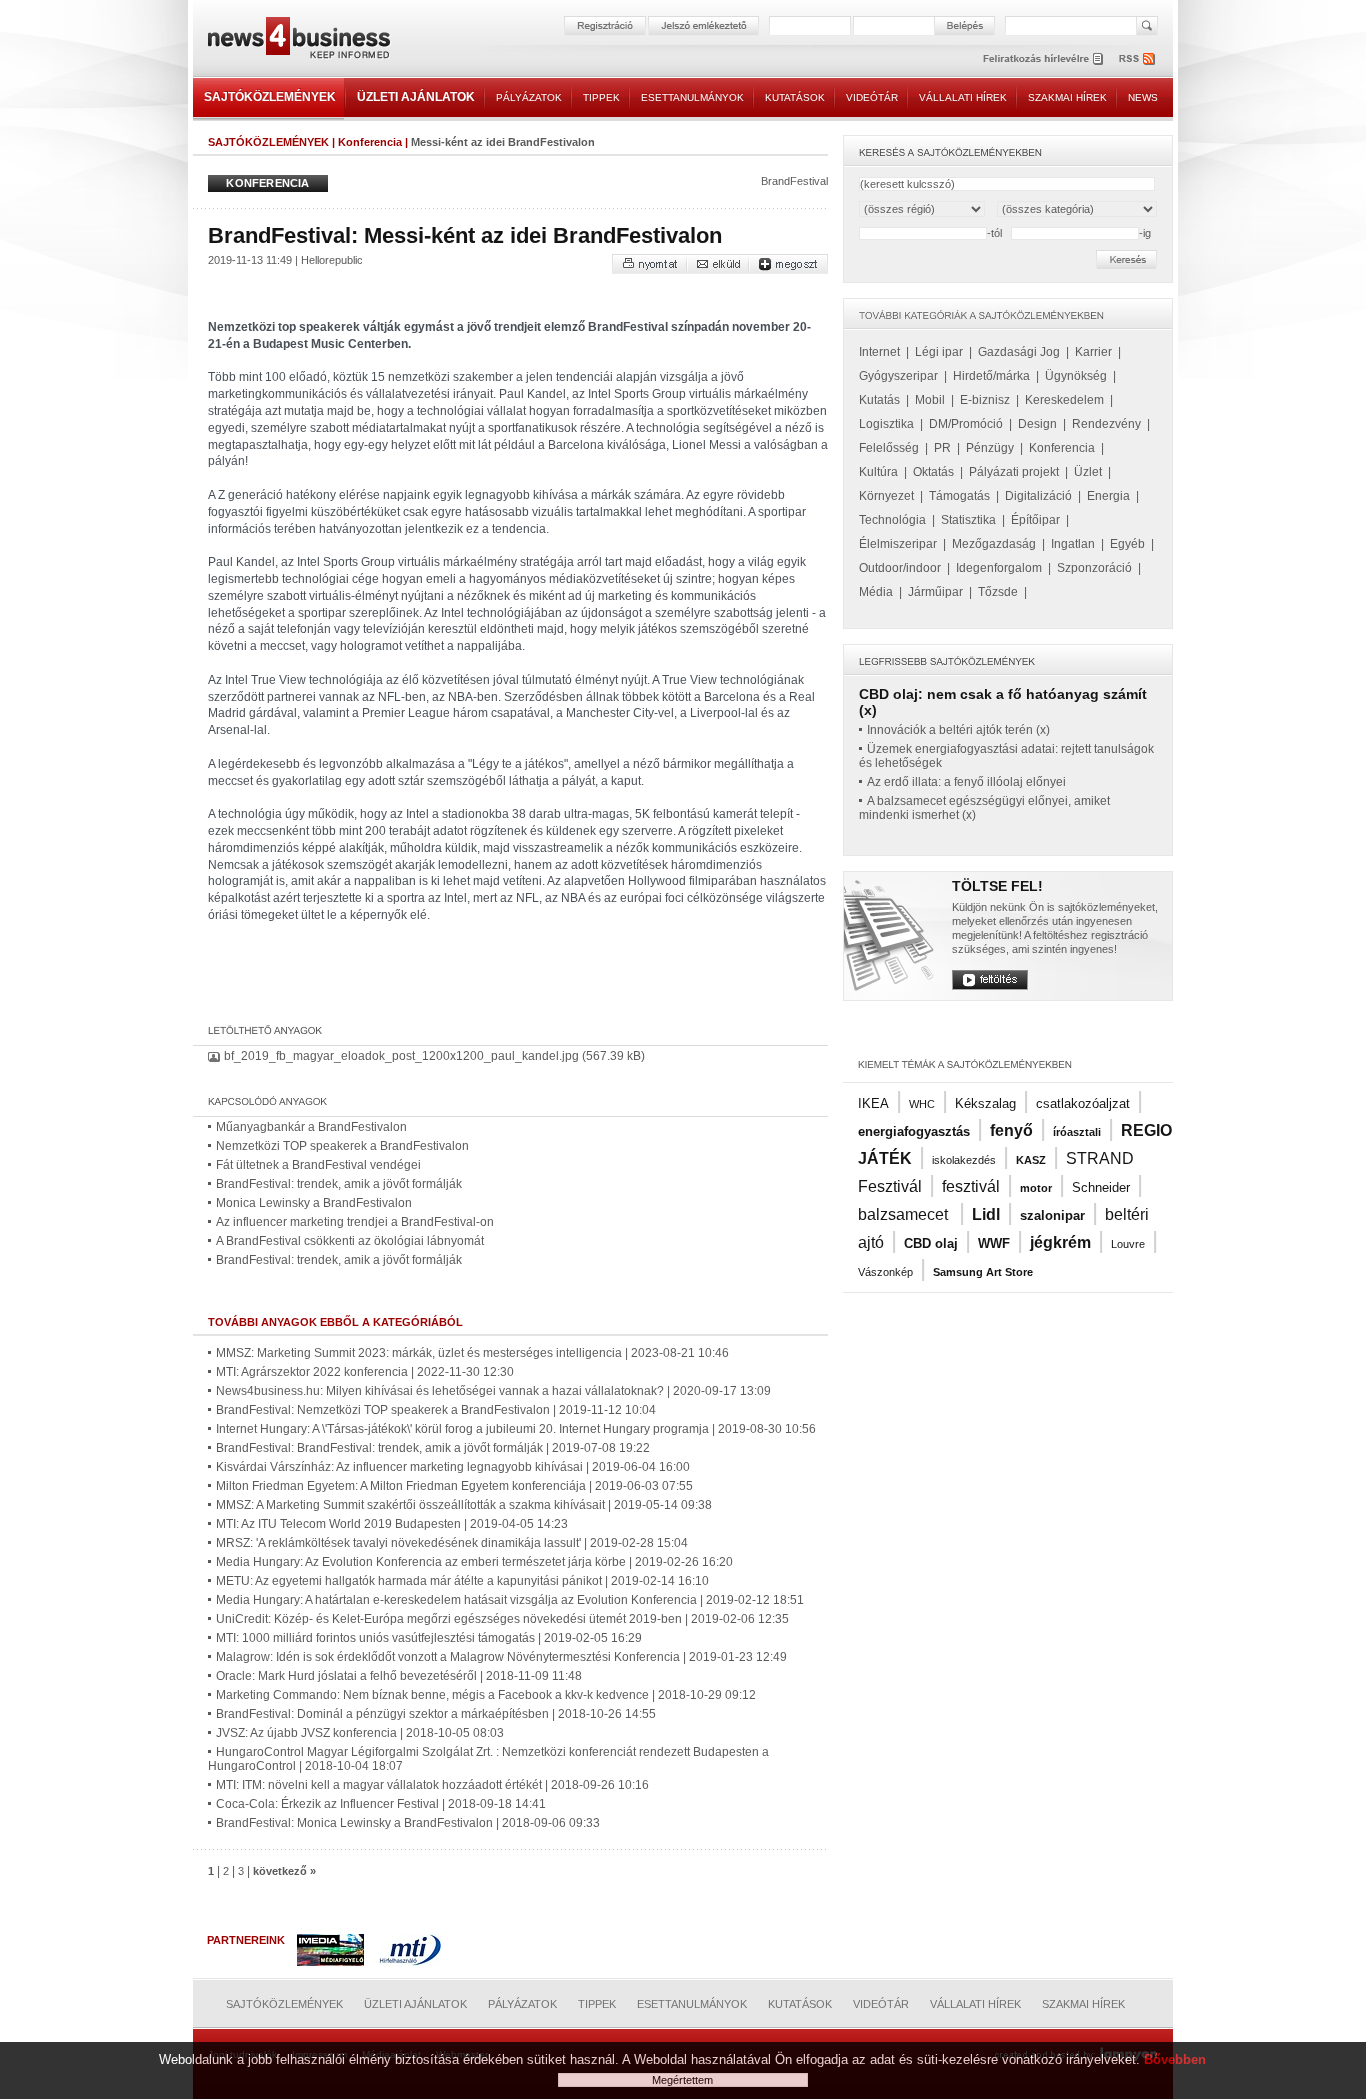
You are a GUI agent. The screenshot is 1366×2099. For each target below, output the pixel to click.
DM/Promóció (966, 424)
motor (1036, 1188)
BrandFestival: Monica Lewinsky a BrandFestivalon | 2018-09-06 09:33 (408, 1823)
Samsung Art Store (983, 1272)
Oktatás (933, 472)
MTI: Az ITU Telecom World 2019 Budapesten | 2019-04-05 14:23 (392, 1524)
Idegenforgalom (999, 568)
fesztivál (971, 1186)
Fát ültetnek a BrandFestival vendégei (318, 1165)
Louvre (1128, 1244)
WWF (994, 1243)
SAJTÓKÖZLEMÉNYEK (270, 97)
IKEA (873, 1103)
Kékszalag (985, 1103)
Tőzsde (998, 592)
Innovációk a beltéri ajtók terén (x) (958, 730)
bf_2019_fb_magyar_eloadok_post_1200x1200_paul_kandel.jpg (401, 1056)
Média (876, 592)
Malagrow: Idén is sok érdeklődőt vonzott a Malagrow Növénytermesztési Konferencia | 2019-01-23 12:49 (501, 1657)
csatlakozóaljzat (1083, 1103)
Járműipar (935, 592)
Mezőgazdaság (994, 544)
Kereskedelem (1064, 400)
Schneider (1101, 1187)
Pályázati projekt (1014, 472)
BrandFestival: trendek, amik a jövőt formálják (339, 1184)
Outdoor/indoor (900, 568)
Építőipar (1035, 520)
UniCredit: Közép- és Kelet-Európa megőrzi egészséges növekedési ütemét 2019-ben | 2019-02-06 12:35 (502, 1619)
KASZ (1031, 1160)
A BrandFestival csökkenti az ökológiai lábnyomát (350, 1241)
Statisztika (968, 520)
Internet (879, 352)
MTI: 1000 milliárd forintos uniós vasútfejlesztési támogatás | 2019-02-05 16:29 (429, 1638)
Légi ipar (939, 352)
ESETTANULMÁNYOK (692, 97)
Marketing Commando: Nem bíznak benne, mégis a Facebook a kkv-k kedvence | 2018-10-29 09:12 (486, 1695)
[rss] (1138, 58)
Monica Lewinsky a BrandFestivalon (314, 1203)
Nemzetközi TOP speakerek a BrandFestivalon (342, 1146)
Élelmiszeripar (898, 544)
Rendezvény (1106, 424)
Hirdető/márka (991, 376)
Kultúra (878, 472)
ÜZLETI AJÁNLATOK (416, 97)
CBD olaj (931, 1243)
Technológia (892, 520)
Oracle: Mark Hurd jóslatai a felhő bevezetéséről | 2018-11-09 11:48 (399, 1676)
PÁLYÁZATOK (529, 97)
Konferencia (370, 142)
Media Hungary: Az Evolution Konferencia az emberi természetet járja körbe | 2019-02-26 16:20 (474, 1562)
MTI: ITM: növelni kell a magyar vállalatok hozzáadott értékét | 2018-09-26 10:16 (432, 1785)
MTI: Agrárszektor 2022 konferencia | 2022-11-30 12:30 (365, 1372)
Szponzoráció (1094, 568)
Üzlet (1088, 472)
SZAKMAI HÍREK (1067, 97)
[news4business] (298, 40)
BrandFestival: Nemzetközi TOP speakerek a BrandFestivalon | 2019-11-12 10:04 (436, 1410)
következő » (284, 1871)
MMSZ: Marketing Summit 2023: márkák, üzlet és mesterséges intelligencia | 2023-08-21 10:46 (472, 1353)
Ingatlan (1073, 544)
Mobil (930, 400)
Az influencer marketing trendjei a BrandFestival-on (355, 1222)
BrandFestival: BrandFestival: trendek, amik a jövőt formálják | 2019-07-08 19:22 (433, 1448)
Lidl (986, 1214)
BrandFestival (794, 181)
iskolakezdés (964, 1160)
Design (1037, 424)
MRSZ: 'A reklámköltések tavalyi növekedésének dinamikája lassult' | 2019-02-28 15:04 (452, 1543)
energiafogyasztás (914, 1131)
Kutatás (879, 400)
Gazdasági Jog (1019, 352)
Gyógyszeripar (898, 376)
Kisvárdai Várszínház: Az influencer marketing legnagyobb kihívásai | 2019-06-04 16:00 (453, 1467)
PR (942, 448)
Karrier (1093, 352)
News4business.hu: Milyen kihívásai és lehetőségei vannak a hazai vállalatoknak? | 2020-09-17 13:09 (493, 1391)
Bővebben (1175, 2059)
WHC (922, 1104)
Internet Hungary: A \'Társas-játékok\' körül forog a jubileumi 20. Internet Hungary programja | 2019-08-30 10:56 (516, 1429)
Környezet (886, 496)
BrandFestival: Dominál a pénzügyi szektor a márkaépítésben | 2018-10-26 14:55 (436, 1714)
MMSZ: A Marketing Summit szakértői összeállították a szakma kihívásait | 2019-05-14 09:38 (464, 1505)
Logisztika (886, 424)
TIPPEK (601, 97)
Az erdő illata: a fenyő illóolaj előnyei (966, 782)
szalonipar (1052, 1215)
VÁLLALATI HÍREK (963, 97)
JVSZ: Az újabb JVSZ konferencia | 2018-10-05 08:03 (360, 1733)
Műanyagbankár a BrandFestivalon (311, 1127)
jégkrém (1060, 1242)
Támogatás (959, 496)
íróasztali (1077, 1132)
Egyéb (1127, 544)
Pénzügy (990, 448)
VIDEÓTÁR (872, 97)
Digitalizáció (1038, 496)
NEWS (1143, 97)
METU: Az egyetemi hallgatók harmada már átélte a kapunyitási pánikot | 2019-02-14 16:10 (462, 1581)
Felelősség (889, 448)
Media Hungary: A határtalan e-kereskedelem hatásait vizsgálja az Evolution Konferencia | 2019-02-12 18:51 (510, 1600)
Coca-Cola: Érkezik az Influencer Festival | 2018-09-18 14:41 (381, 1804)
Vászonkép (885, 1272)
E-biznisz (985, 400)
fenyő (1011, 1130)
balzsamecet (905, 1214)
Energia (1108, 496)
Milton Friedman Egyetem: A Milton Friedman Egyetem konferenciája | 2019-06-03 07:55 (454, 1486)
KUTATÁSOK (795, 97)
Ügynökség (1076, 376)
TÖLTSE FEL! (997, 886)
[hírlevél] (1043, 58)
